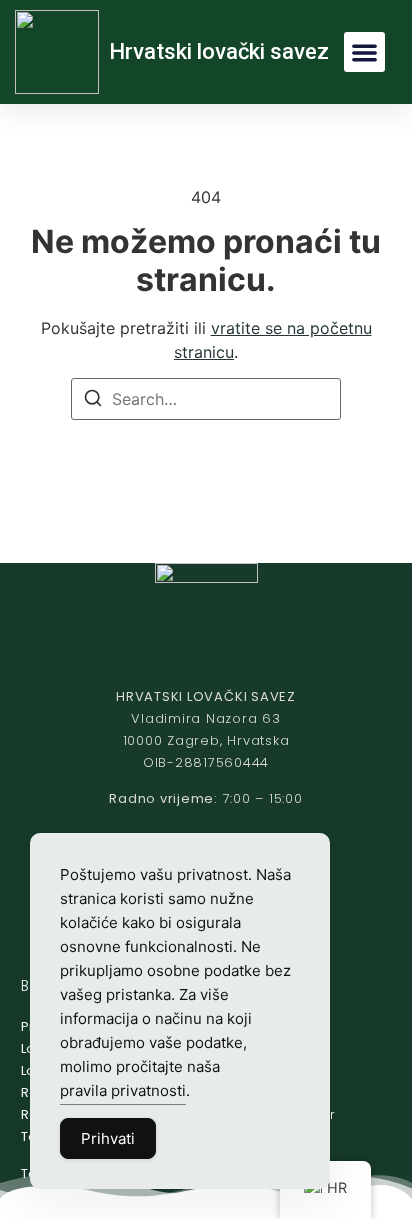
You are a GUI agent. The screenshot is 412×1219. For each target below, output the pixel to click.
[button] (364, 52)
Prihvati (108, 1138)
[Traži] (93, 401)
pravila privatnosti (123, 1090)
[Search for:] (206, 399)
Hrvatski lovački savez (219, 51)
